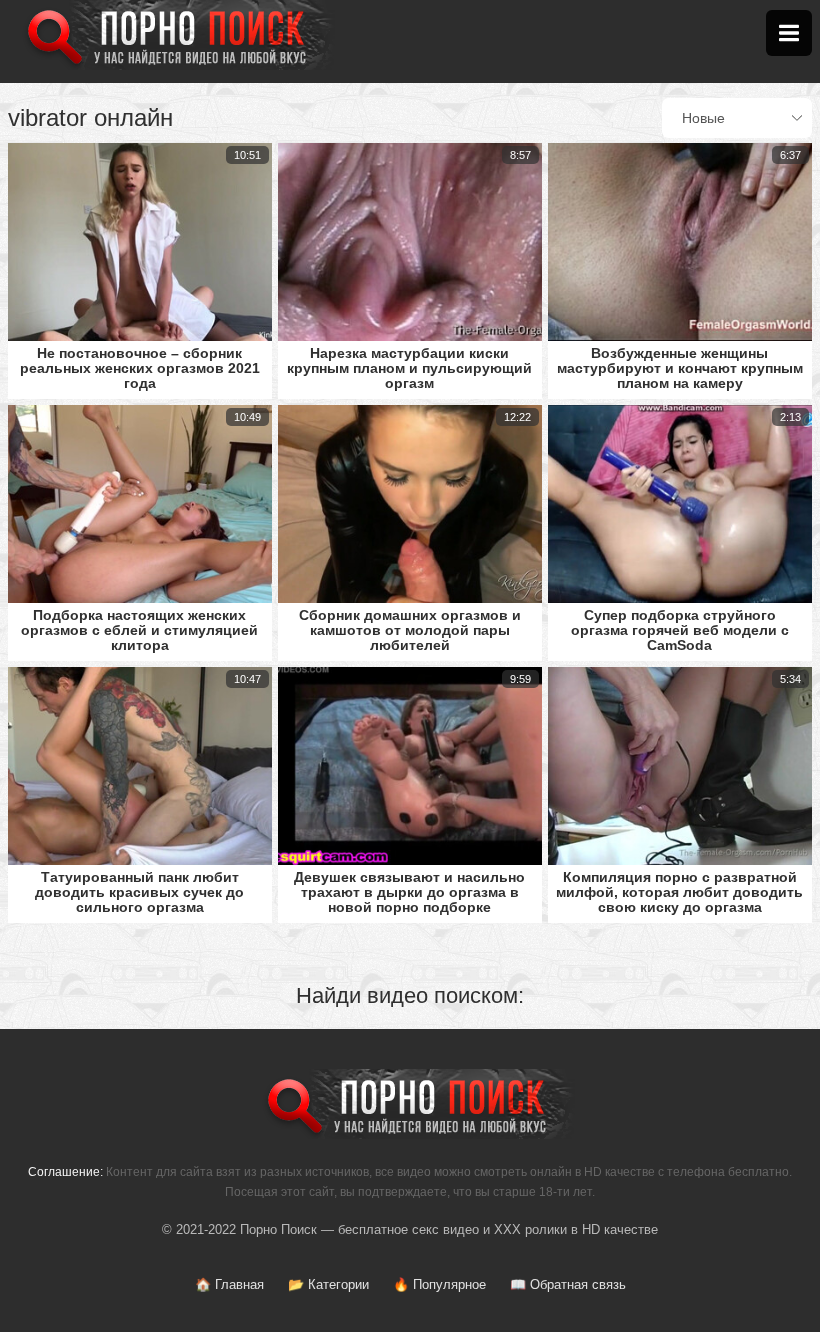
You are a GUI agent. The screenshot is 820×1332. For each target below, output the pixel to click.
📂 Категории (328, 1284)
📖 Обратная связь (568, 1284)
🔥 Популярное (439, 1284)
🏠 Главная (229, 1284)
